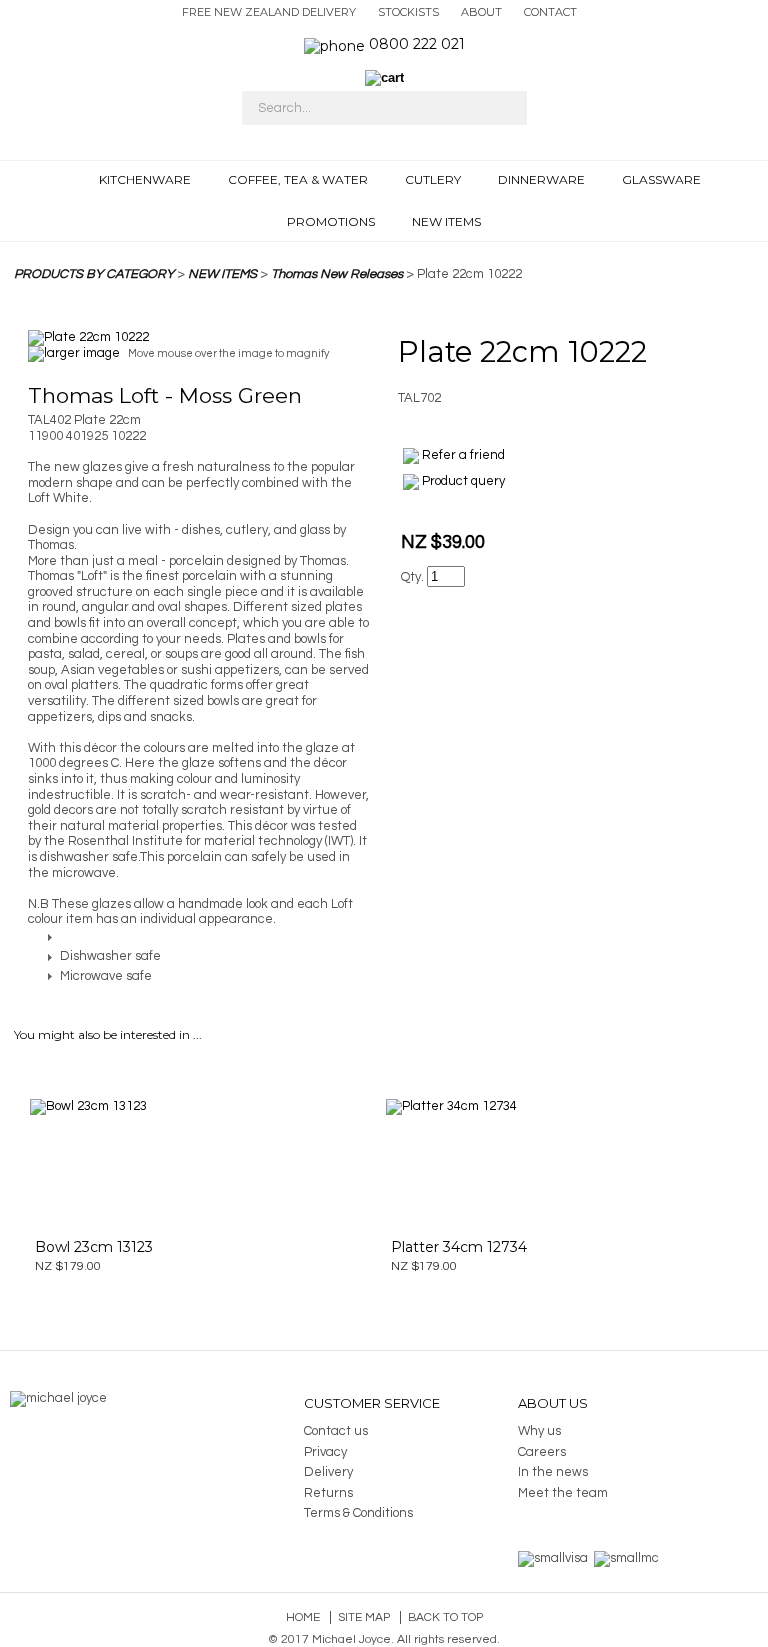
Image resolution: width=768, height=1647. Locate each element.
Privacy (325, 1452)
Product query (463, 481)
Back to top (445, 1617)
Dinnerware (541, 179)
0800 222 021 (417, 44)
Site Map (364, 1617)
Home (303, 1617)
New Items (446, 221)
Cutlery (433, 179)
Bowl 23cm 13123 (94, 1247)
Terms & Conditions (358, 1513)
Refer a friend (463, 455)
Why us (539, 1431)
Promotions (331, 221)
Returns (328, 1493)
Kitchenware (145, 179)
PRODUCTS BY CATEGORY (94, 274)
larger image (82, 353)
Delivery (328, 1472)
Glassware (661, 179)
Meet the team (563, 1493)
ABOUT (481, 12)
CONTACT (550, 12)
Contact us (336, 1431)
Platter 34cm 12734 (459, 1247)
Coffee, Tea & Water (298, 179)
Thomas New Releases (337, 274)
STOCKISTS (408, 12)
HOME (74, 184)
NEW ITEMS (222, 274)
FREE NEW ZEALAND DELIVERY (269, 12)
